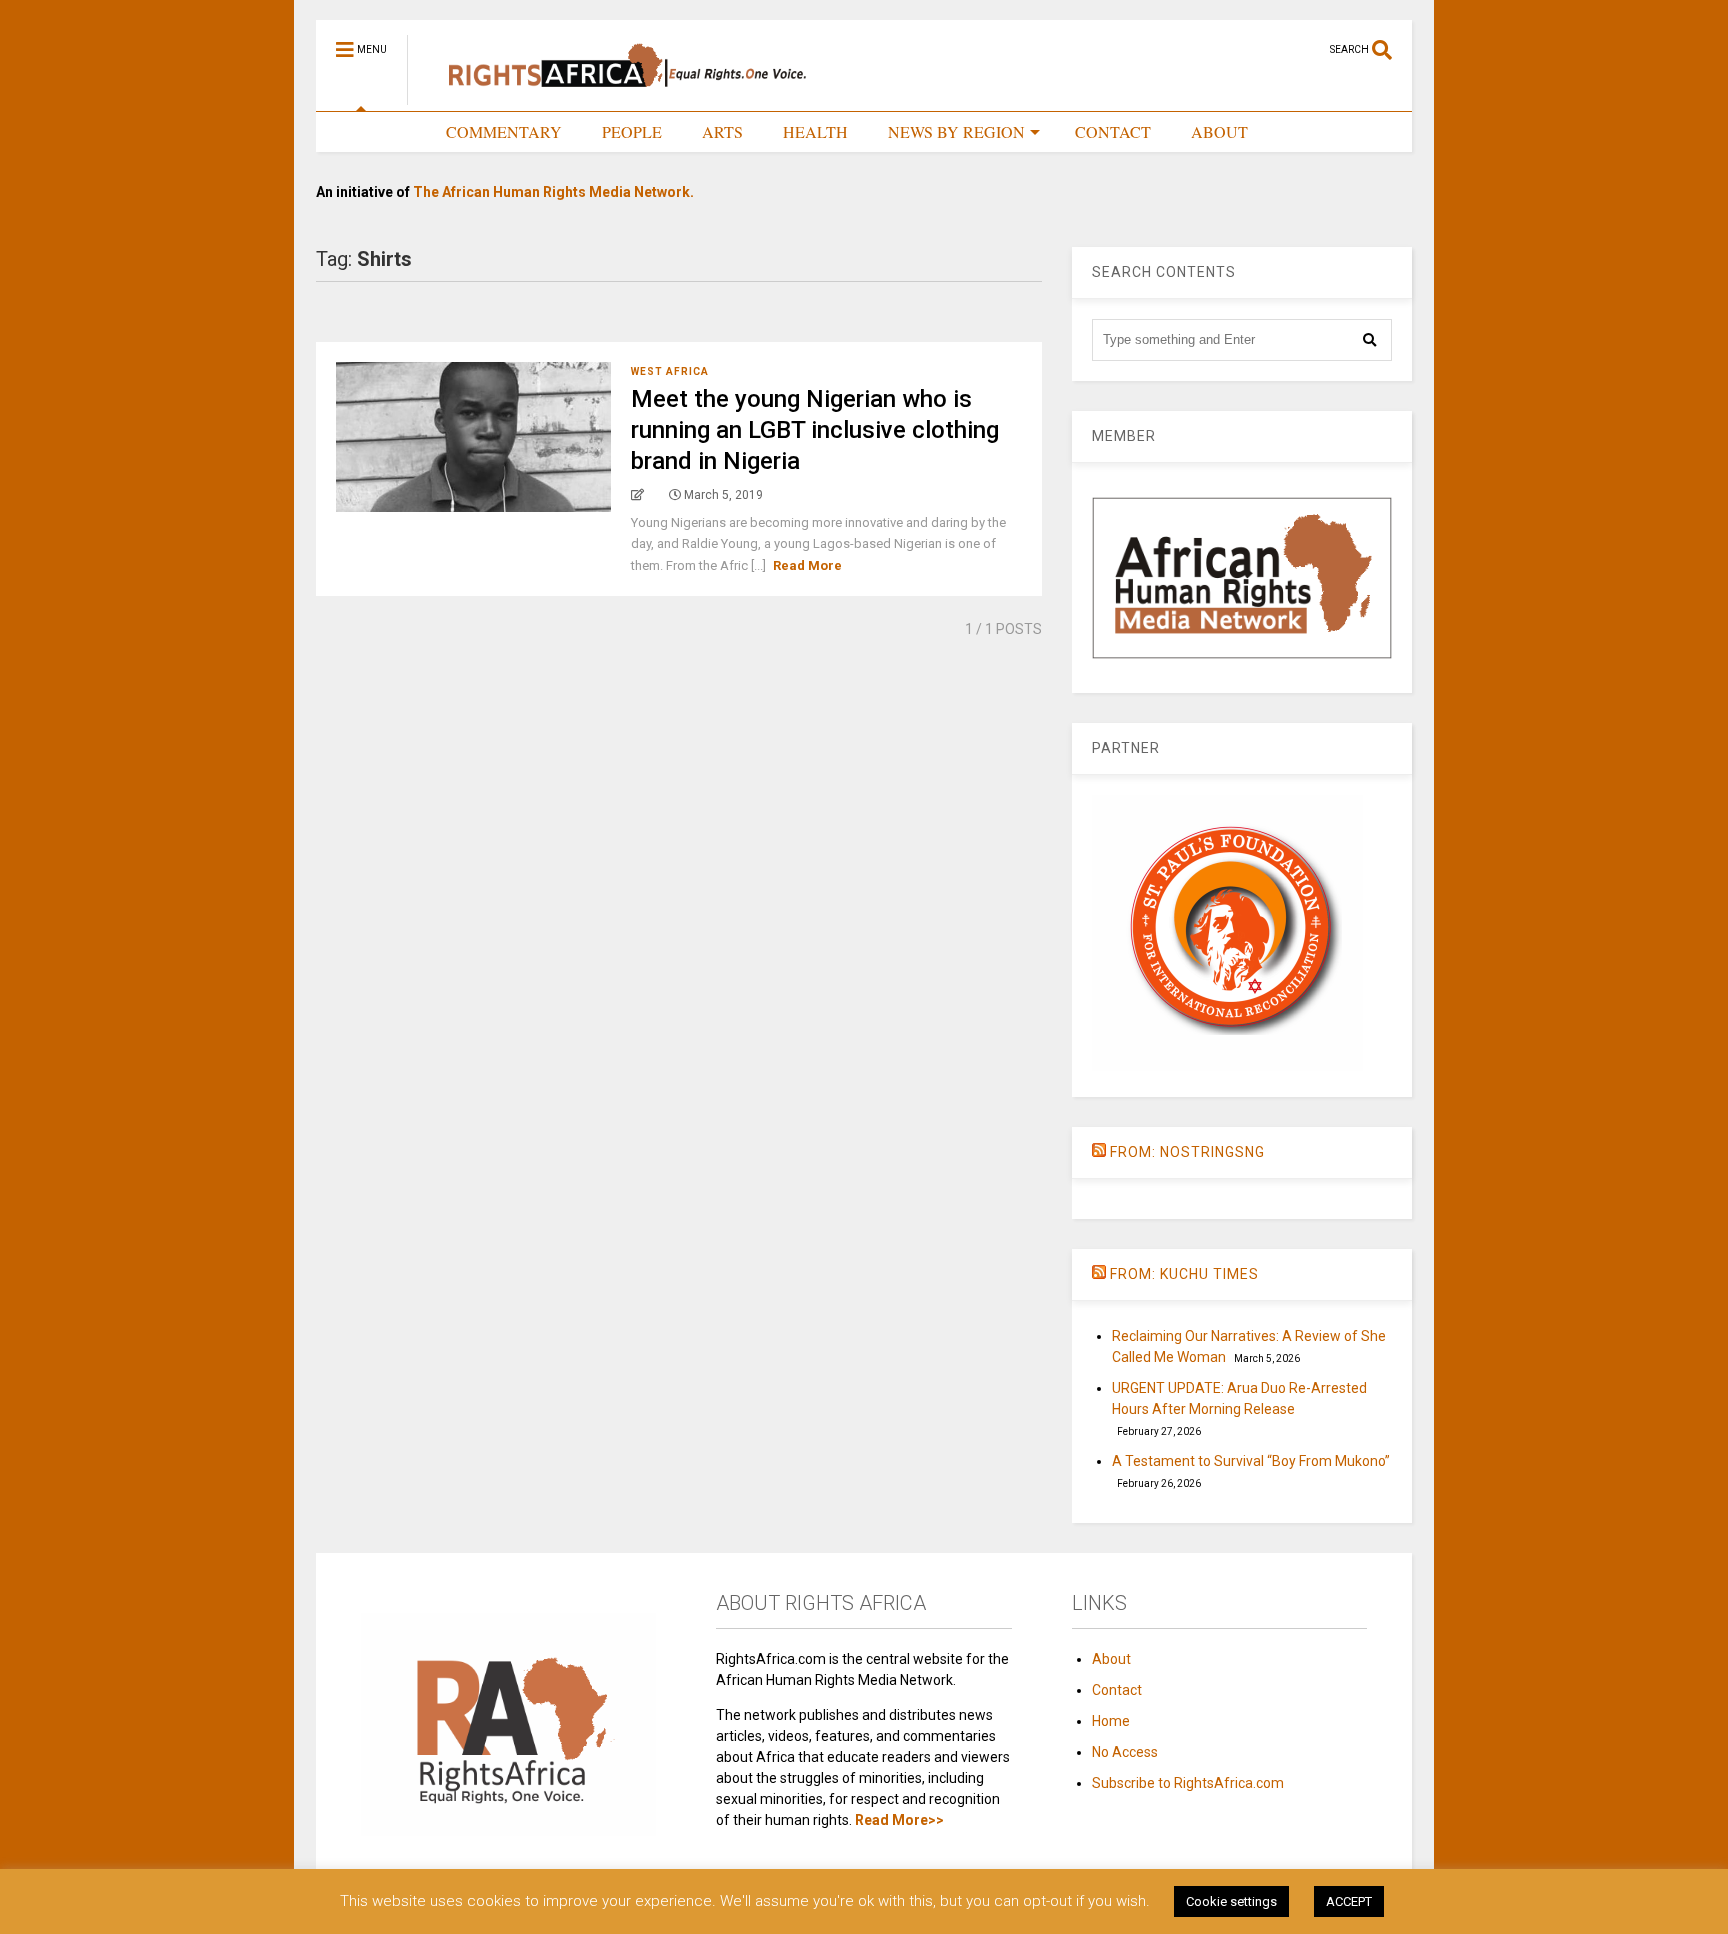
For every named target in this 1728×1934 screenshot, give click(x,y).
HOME (382, 131)
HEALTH (815, 131)
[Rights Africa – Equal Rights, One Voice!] (617, 96)
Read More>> (899, 1820)
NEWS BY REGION (956, 131)
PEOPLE (632, 131)
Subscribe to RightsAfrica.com (1188, 1783)
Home (1111, 1721)
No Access (1125, 1752)
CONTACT (1113, 131)
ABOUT (1219, 131)
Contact (1117, 1690)
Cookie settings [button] (1231, 1901)
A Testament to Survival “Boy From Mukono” (1251, 1461)
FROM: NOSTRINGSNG (1187, 1152)
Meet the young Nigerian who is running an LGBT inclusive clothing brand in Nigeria (815, 430)
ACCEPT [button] (1349, 1901)
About (1111, 1659)
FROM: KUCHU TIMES (1184, 1274)
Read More (807, 565)
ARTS (722, 131)
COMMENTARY (504, 131)
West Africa (670, 371)
